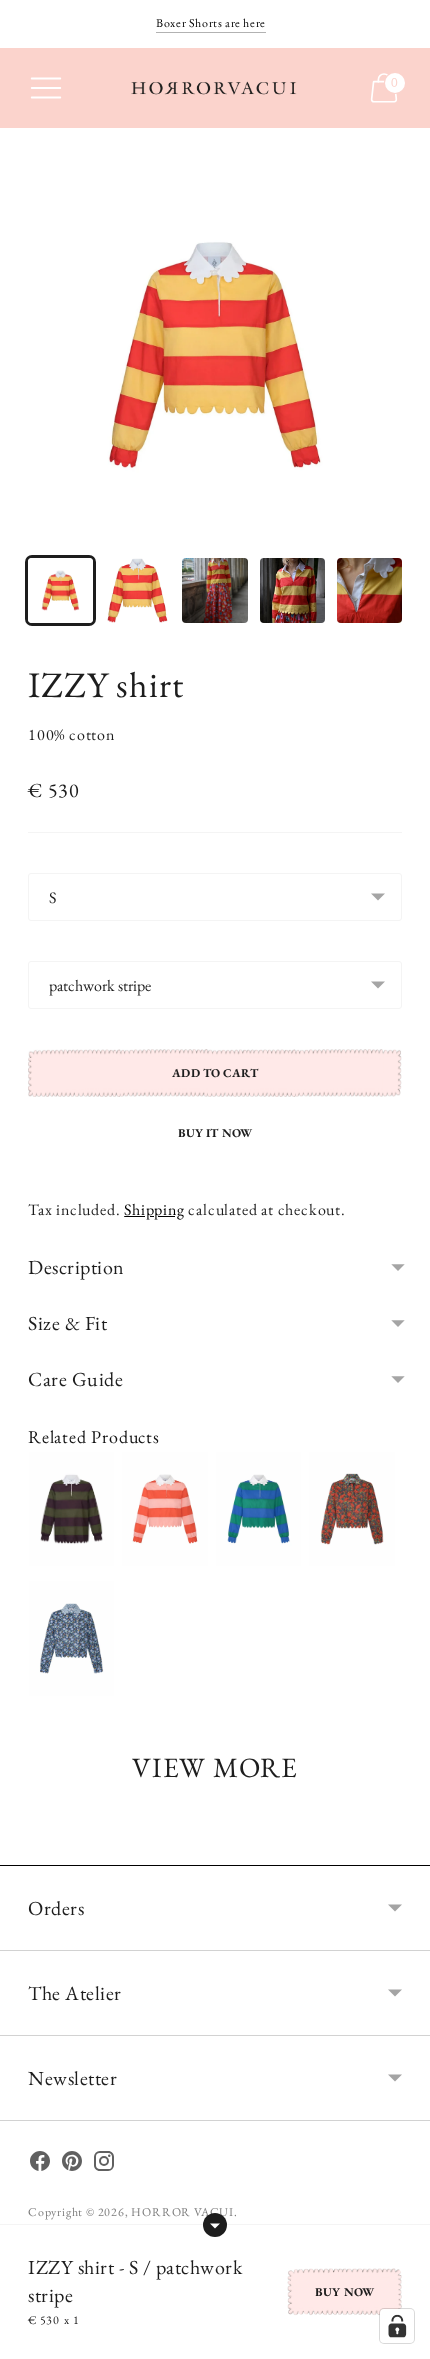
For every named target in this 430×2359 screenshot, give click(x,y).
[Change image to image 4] (292, 590)
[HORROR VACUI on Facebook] (40, 2165)
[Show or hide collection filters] (215, 2225)
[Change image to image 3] (214, 590)
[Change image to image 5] (369, 590)
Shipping (154, 1209)
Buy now (344, 2292)
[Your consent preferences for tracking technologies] (397, 2326)
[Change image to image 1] (60, 590)
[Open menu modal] (46, 88)
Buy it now (215, 1133)
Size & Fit (67, 1323)
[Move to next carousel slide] (402, 1849)
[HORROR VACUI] (215, 88)
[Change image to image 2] (137, 590)
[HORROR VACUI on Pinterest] (72, 2165)
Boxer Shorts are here (211, 23)
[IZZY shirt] (71, 1509)
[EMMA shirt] (351, 1509)
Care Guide (75, 1379)
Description (76, 1267)
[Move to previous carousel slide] (28, 1849)
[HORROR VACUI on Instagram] (104, 2165)
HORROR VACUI (182, 2212)
